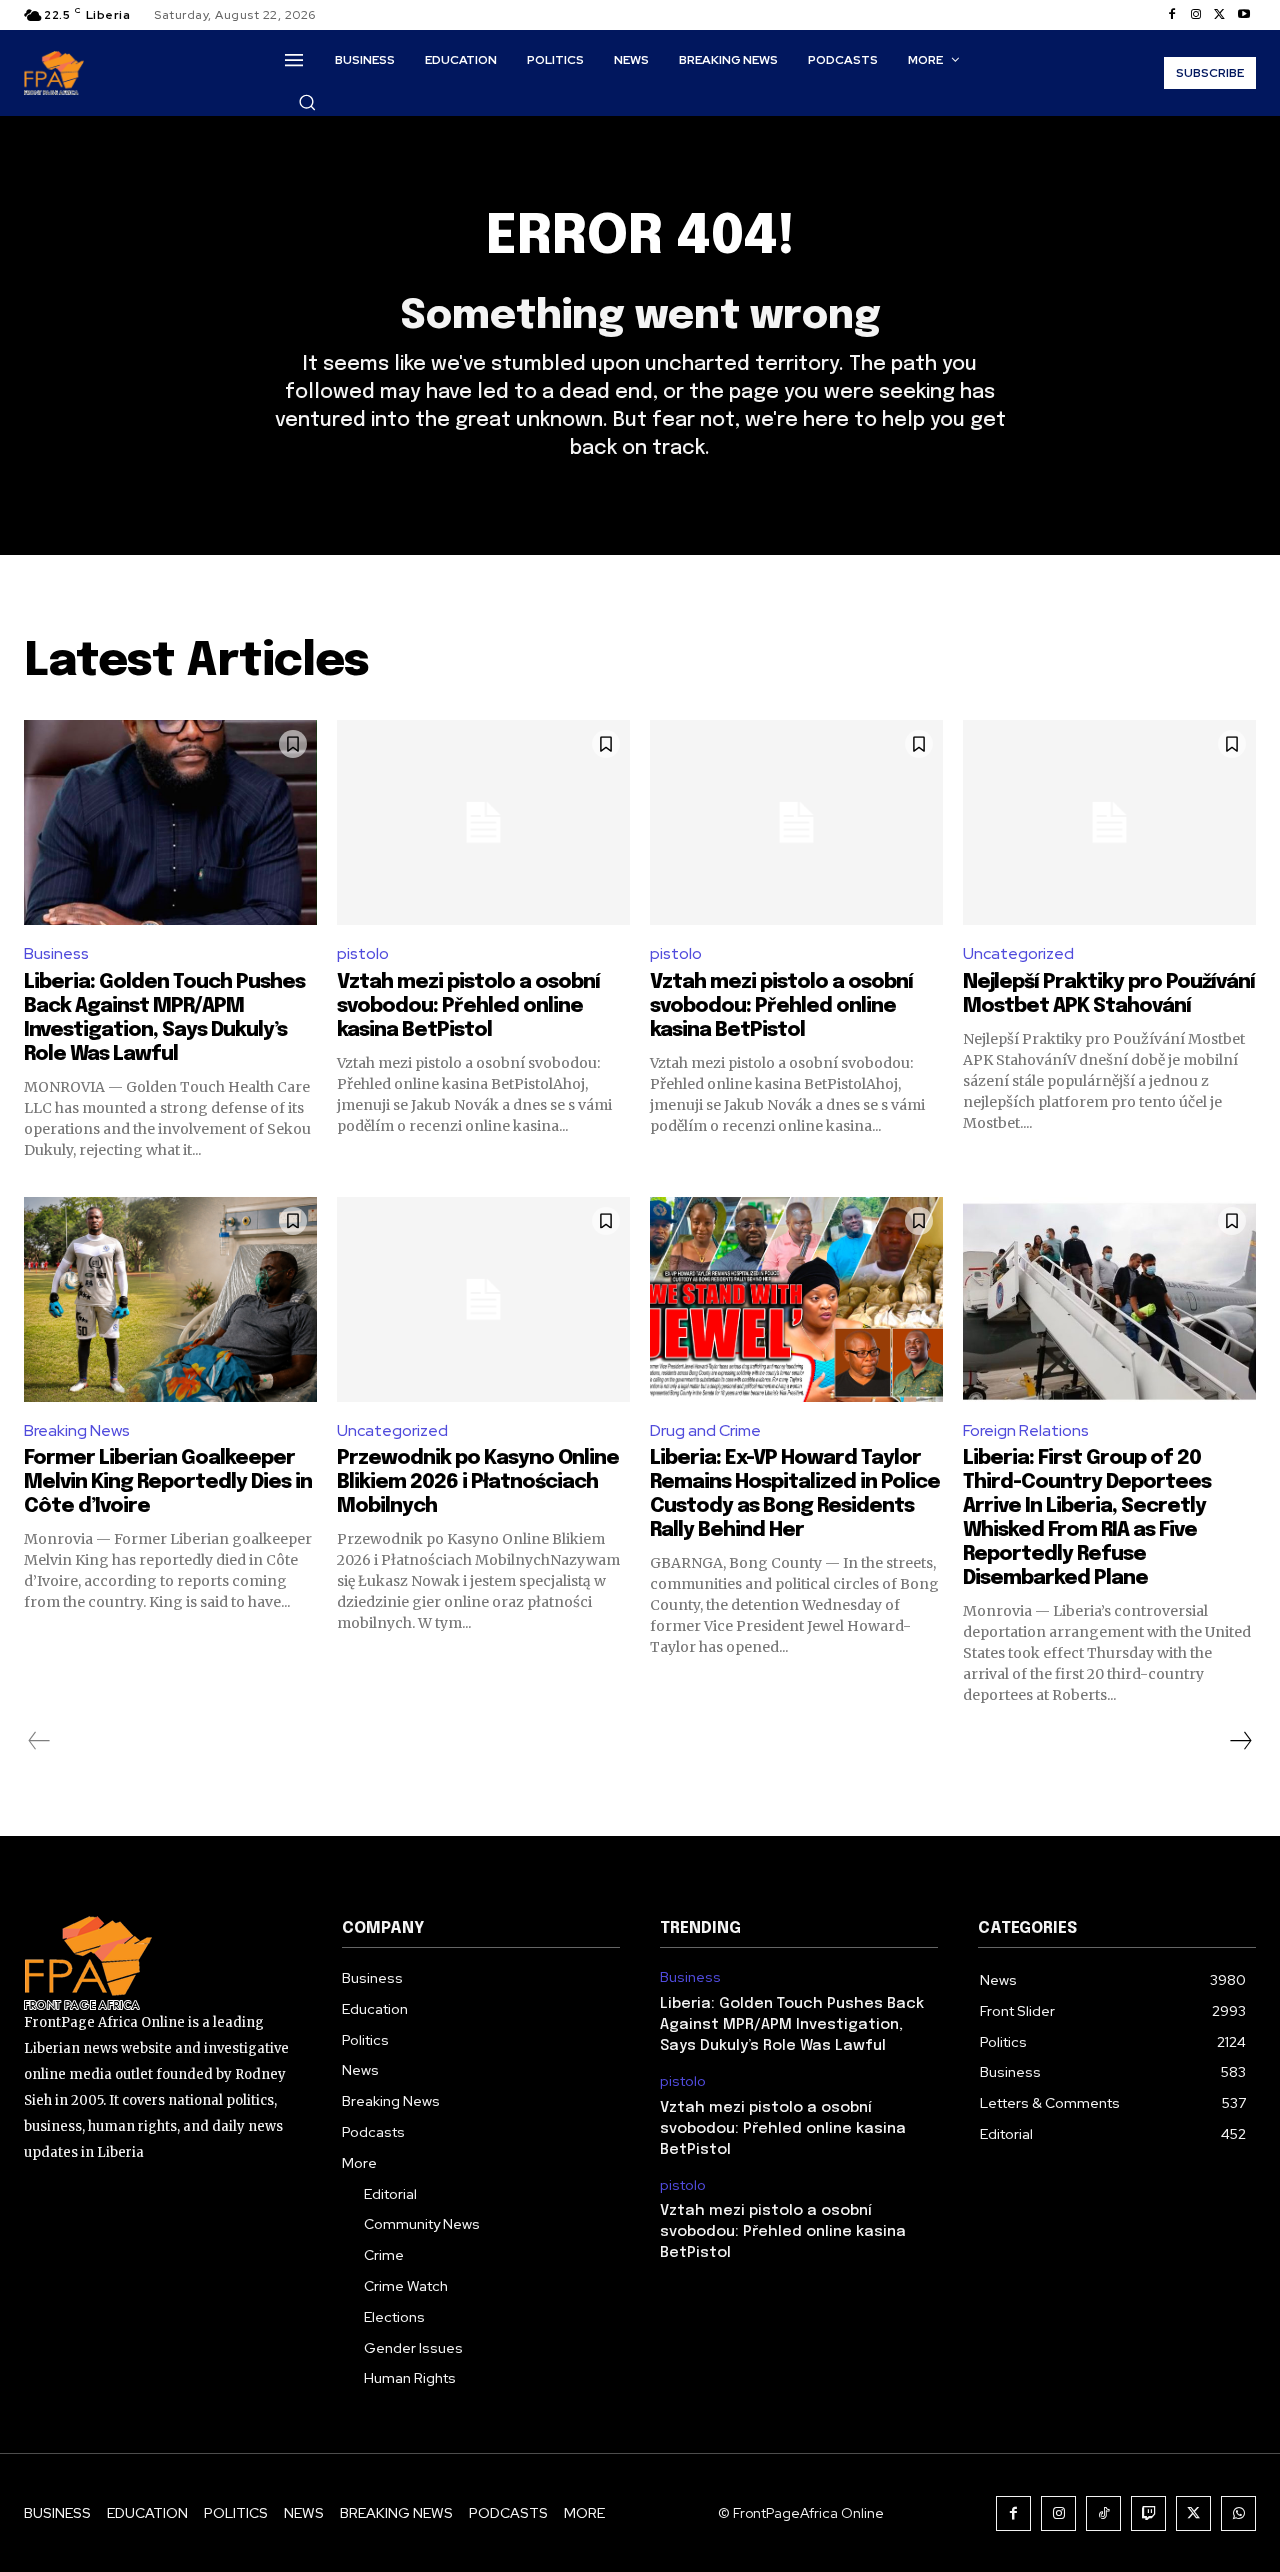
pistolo (363, 953)
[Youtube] (1244, 15)
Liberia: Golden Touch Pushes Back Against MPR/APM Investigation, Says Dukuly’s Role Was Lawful (792, 2025)
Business (56, 953)
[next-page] (1240, 1741)
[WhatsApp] (1238, 2513)
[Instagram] (1196, 15)
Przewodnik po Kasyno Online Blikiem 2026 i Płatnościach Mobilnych (478, 1482)
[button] (307, 102)
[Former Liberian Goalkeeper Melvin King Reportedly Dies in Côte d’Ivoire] (170, 1299)
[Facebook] (1172, 15)
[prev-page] (39, 1741)
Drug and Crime (705, 1430)
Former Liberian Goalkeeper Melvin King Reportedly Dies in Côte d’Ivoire (168, 1482)
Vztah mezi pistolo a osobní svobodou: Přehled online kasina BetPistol (468, 1006)
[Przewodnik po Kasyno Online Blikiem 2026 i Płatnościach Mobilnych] (483, 1299)
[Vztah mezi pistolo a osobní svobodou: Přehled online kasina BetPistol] (483, 822)
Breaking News (77, 1430)
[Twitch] (1148, 2513)
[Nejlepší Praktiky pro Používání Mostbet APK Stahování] (1109, 822)
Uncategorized (1018, 953)
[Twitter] (1220, 15)
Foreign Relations (1026, 1430)
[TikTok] (1103, 2513)
